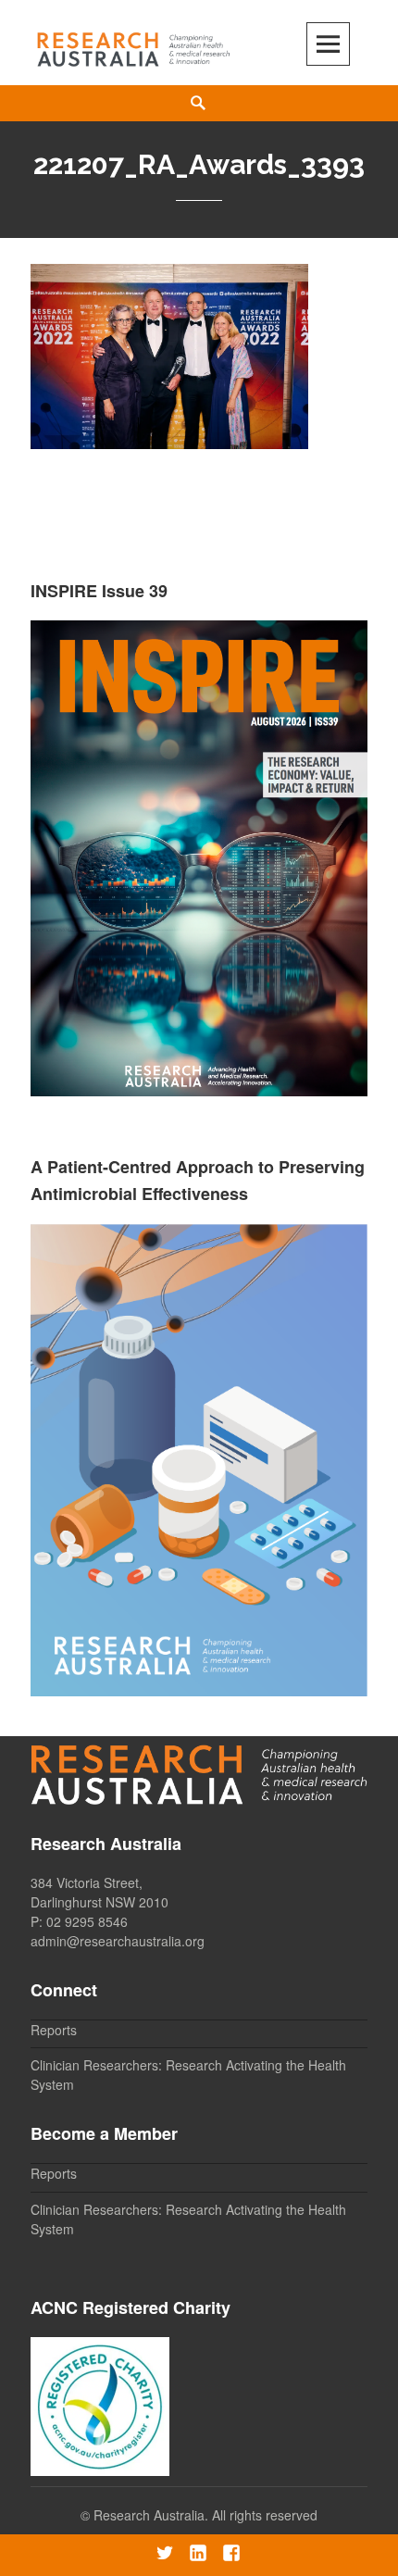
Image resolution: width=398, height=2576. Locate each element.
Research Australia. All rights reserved (205, 2515)
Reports (54, 2030)
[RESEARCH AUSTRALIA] (134, 45)
